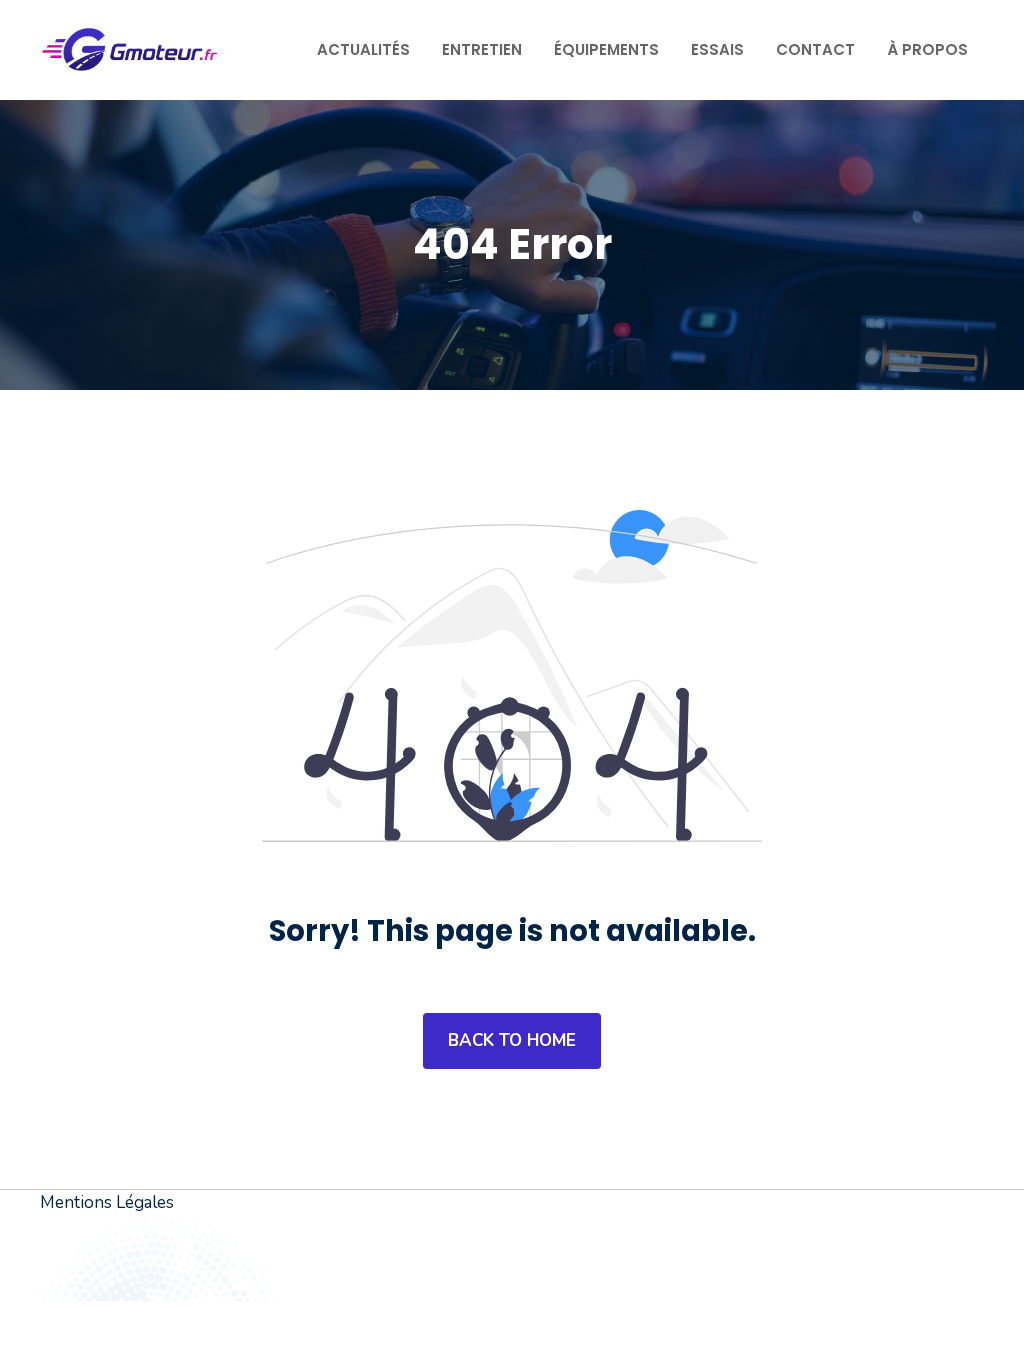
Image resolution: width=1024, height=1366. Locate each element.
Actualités (363, 49)
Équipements (606, 49)
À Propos (927, 49)
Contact (815, 49)
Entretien (482, 49)
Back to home (512, 1040)
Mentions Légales (107, 1202)
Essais (717, 49)
